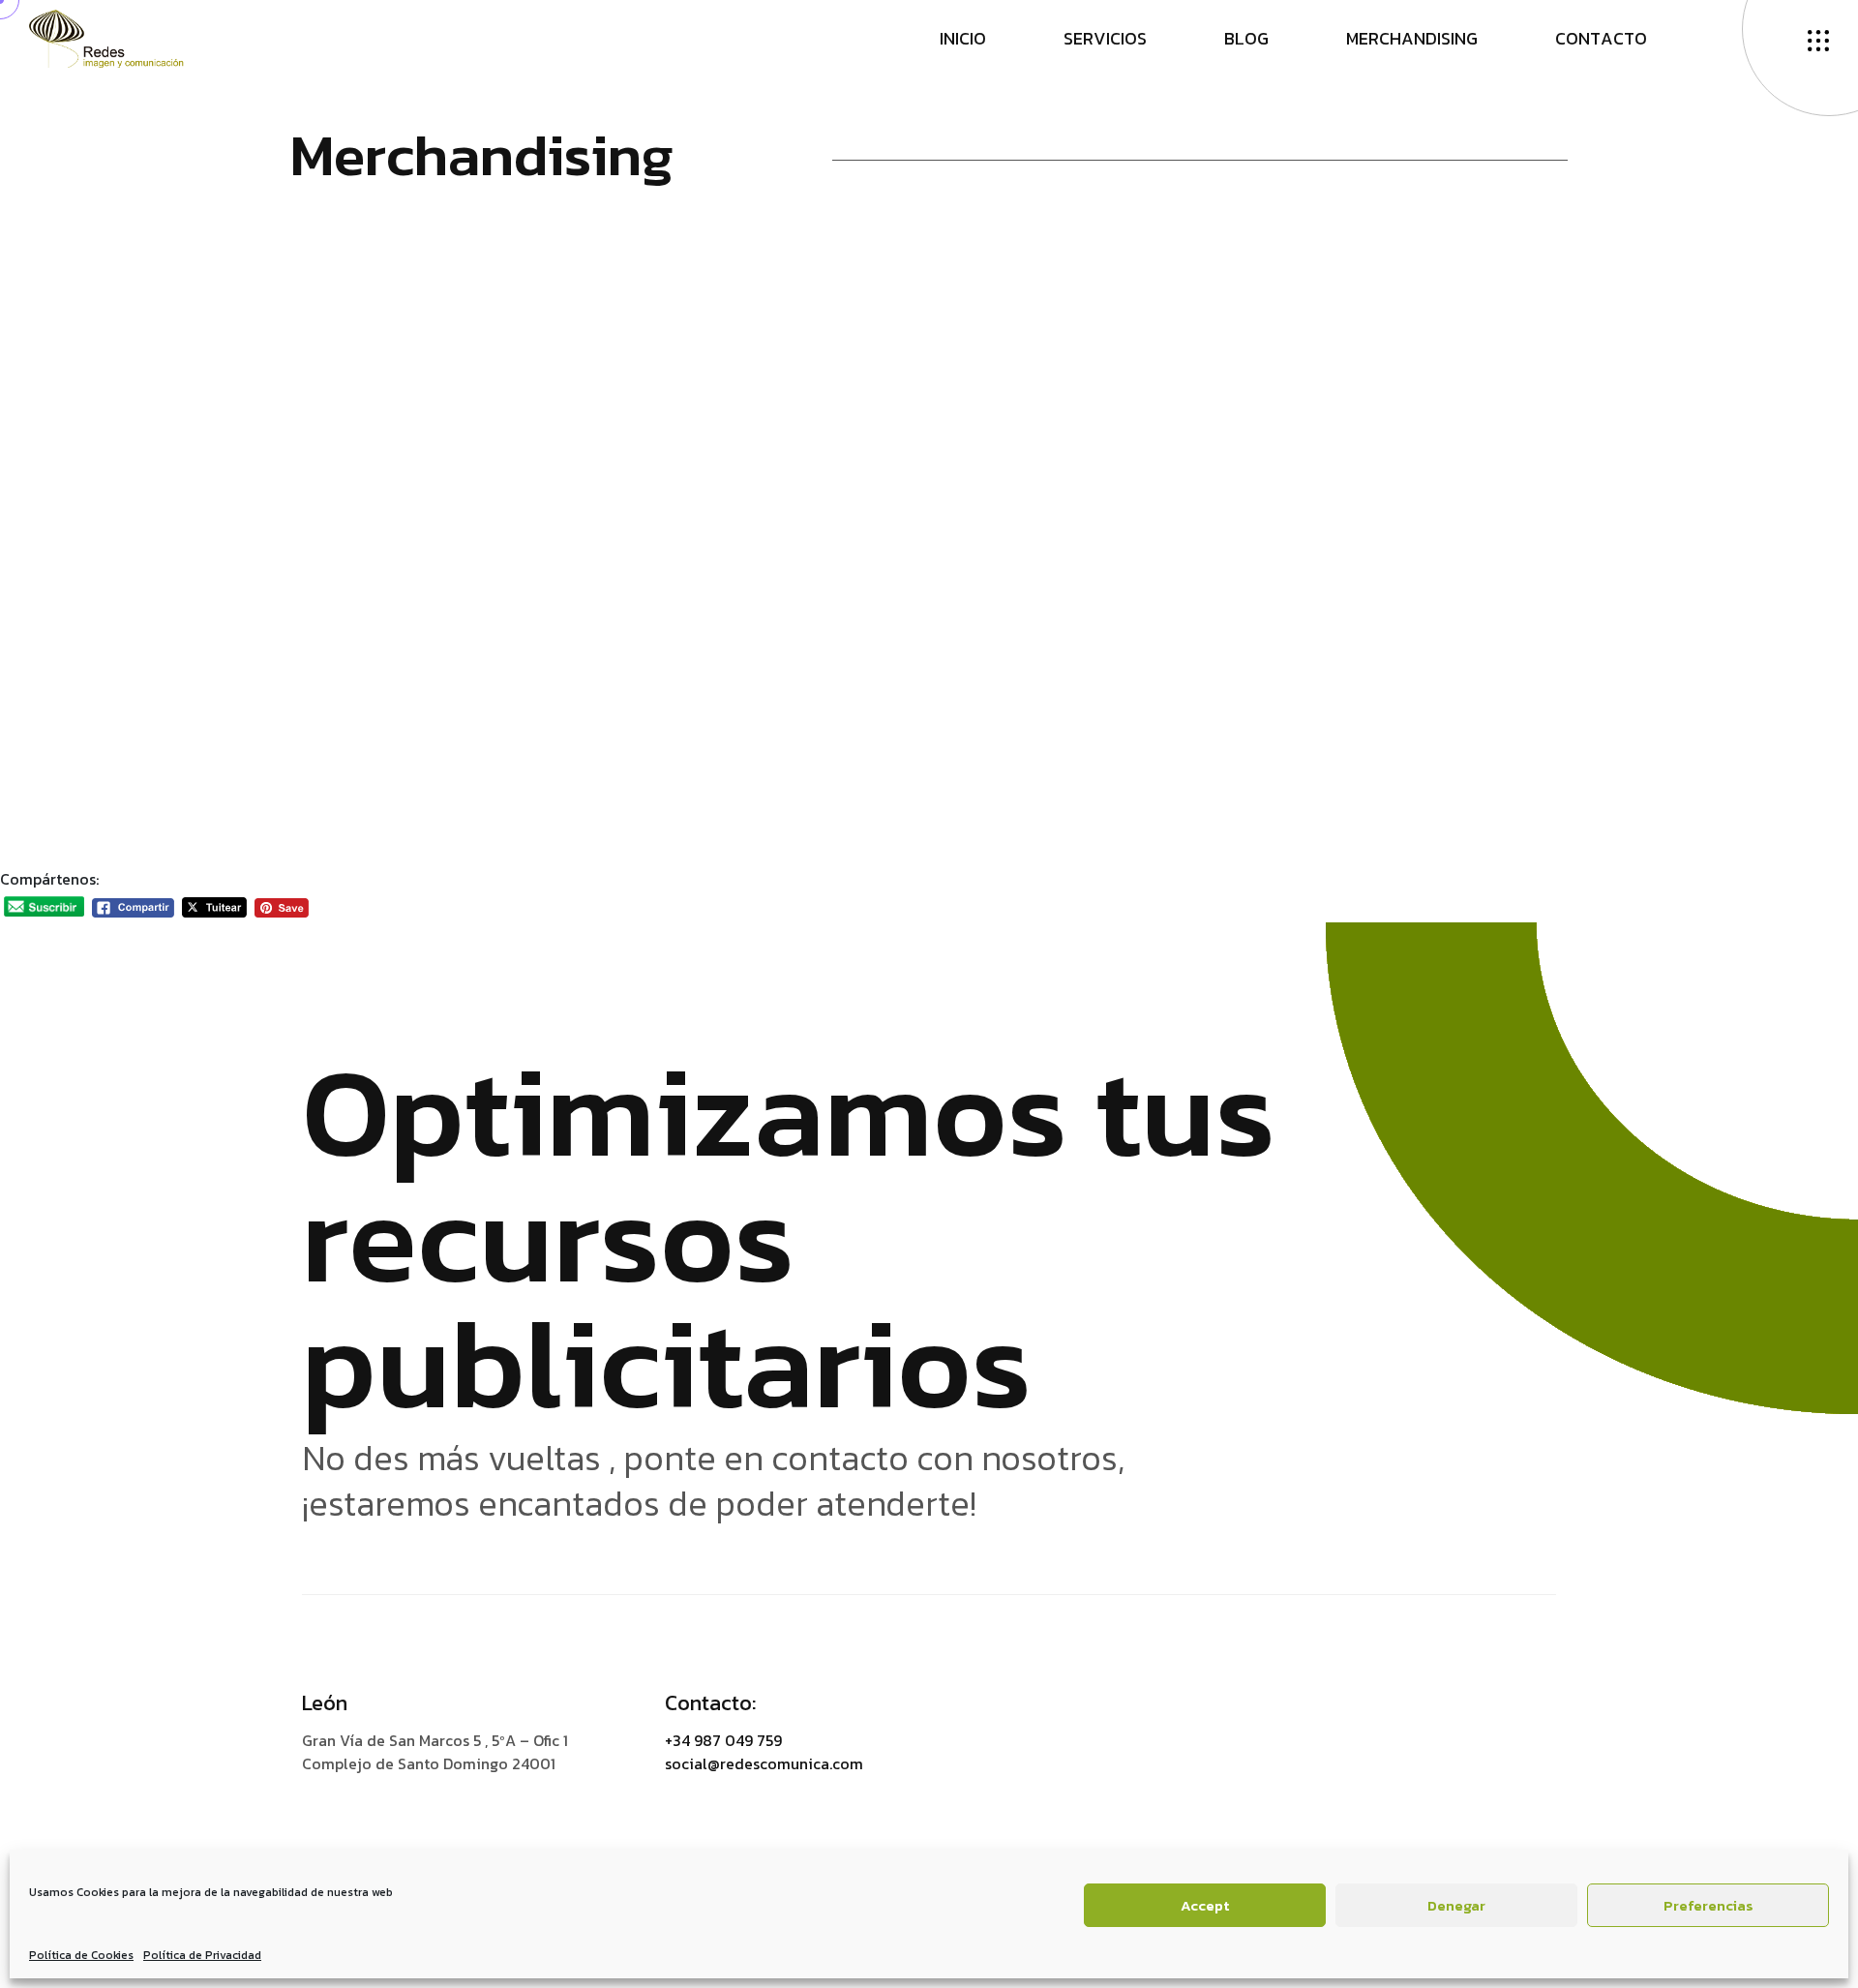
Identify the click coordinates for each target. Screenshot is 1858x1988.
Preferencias (1708, 1905)
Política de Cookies (81, 1955)
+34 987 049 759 (723, 1740)
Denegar (1456, 1905)
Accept (1205, 1905)
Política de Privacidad (202, 1955)
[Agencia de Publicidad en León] (125, 37)
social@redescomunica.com (764, 1763)
